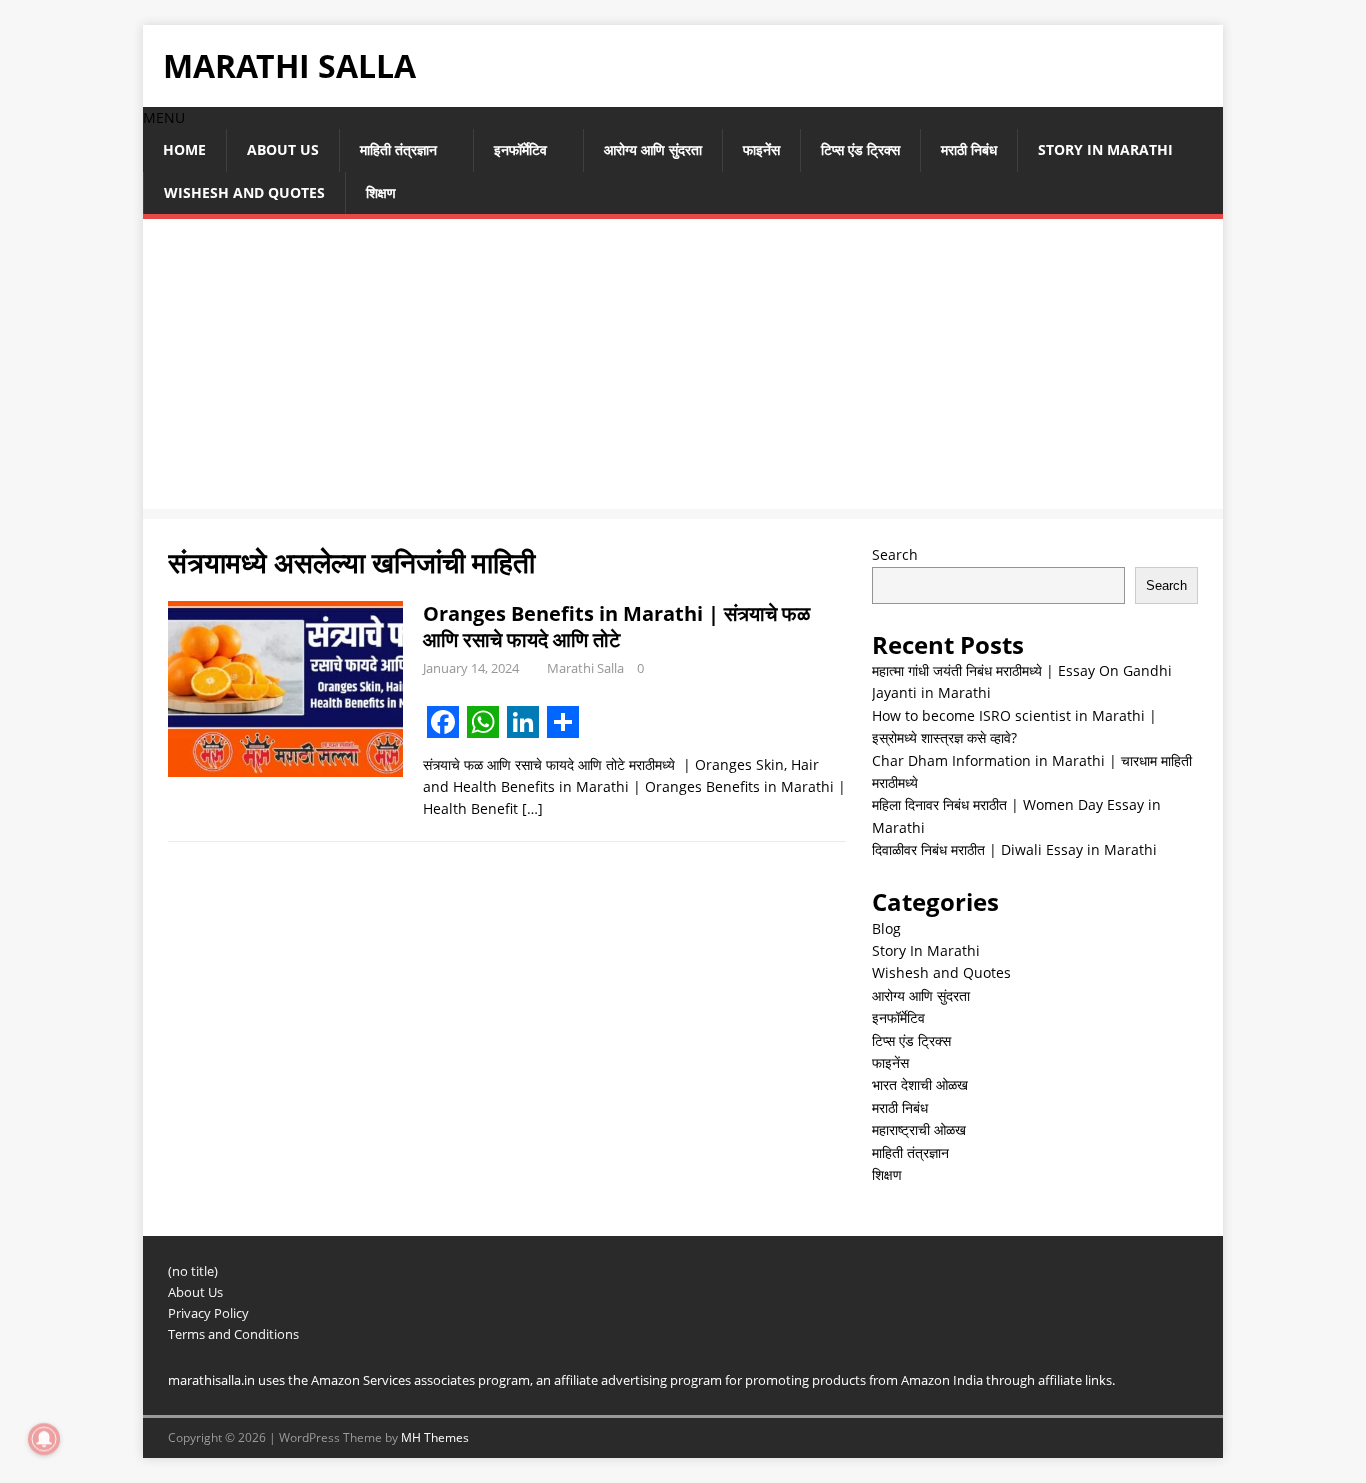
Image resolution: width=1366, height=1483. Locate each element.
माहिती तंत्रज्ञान (398, 149)
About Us (283, 149)
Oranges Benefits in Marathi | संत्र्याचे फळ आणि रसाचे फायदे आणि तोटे (616, 626)
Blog (886, 928)
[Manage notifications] (44, 1439)
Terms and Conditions (233, 1334)
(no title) (193, 1271)
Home (184, 149)
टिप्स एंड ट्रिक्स (860, 149)
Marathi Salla (585, 668)
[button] (164, 117)
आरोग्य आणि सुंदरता (653, 149)
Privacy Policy (208, 1313)
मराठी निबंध (969, 149)
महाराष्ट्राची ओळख (919, 1129)
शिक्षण (381, 192)
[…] (532, 808)
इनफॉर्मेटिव (520, 149)
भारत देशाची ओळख (920, 1084)
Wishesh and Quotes (244, 192)
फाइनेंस (761, 149)
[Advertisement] (683, 369)
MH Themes (435, 1437)
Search (895, 554)
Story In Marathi (1105, 149)
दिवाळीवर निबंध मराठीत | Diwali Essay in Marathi (1014, 849)
